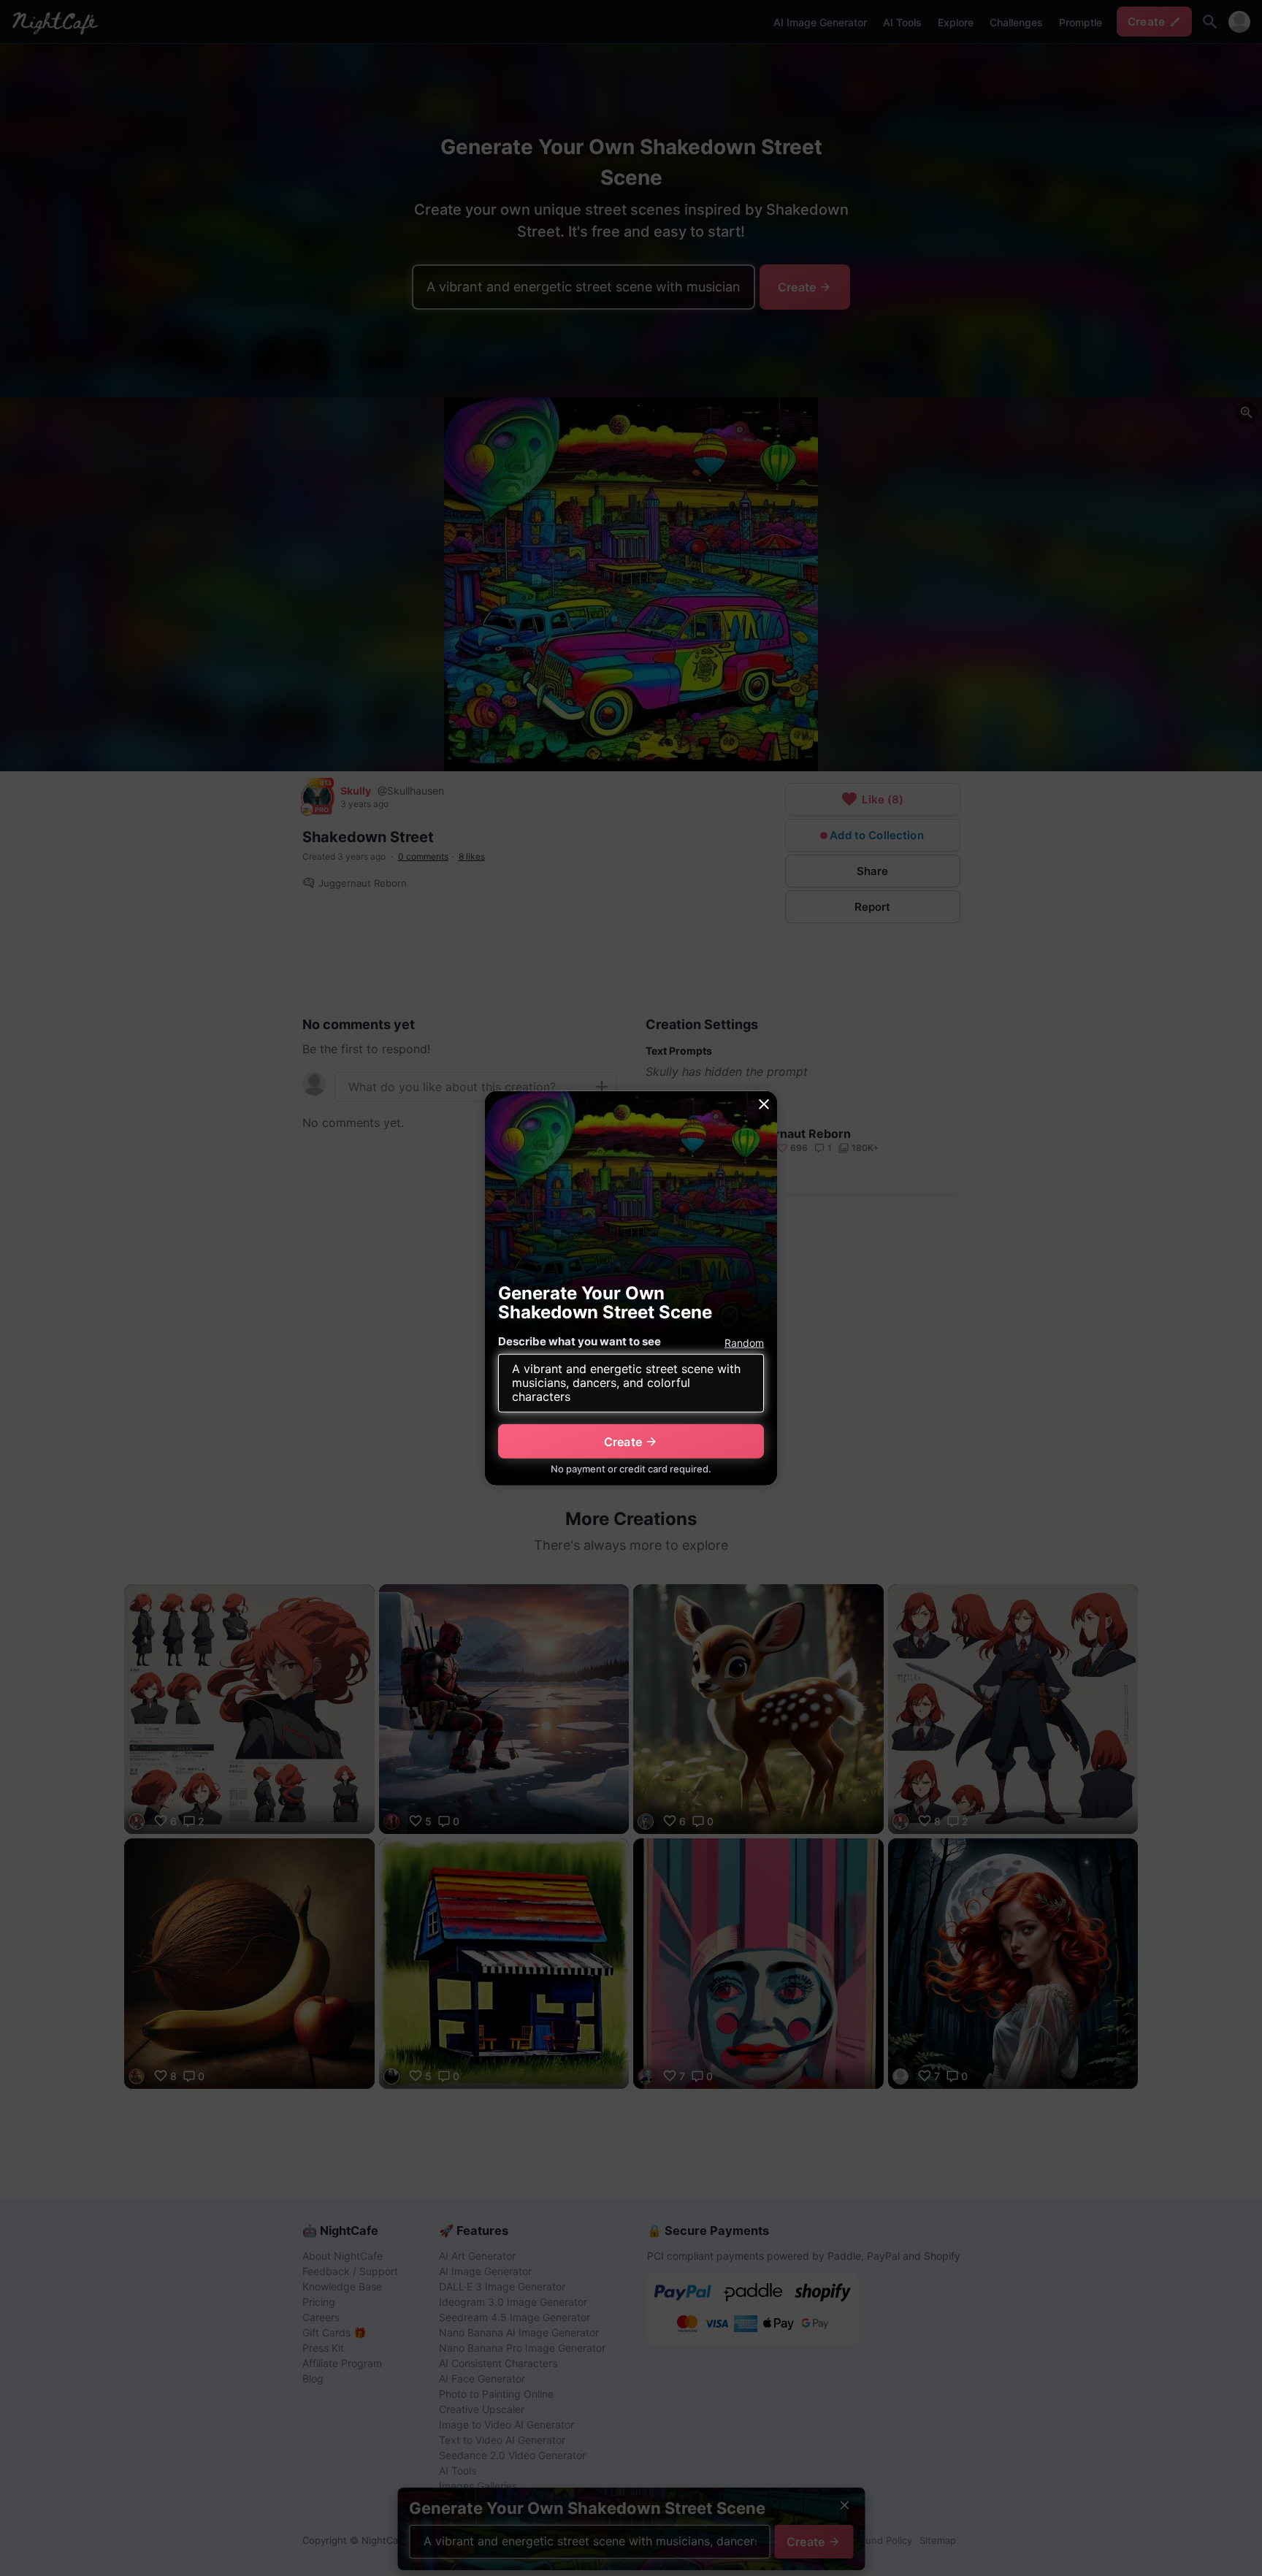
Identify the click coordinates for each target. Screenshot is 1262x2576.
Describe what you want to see (580, 1341)
